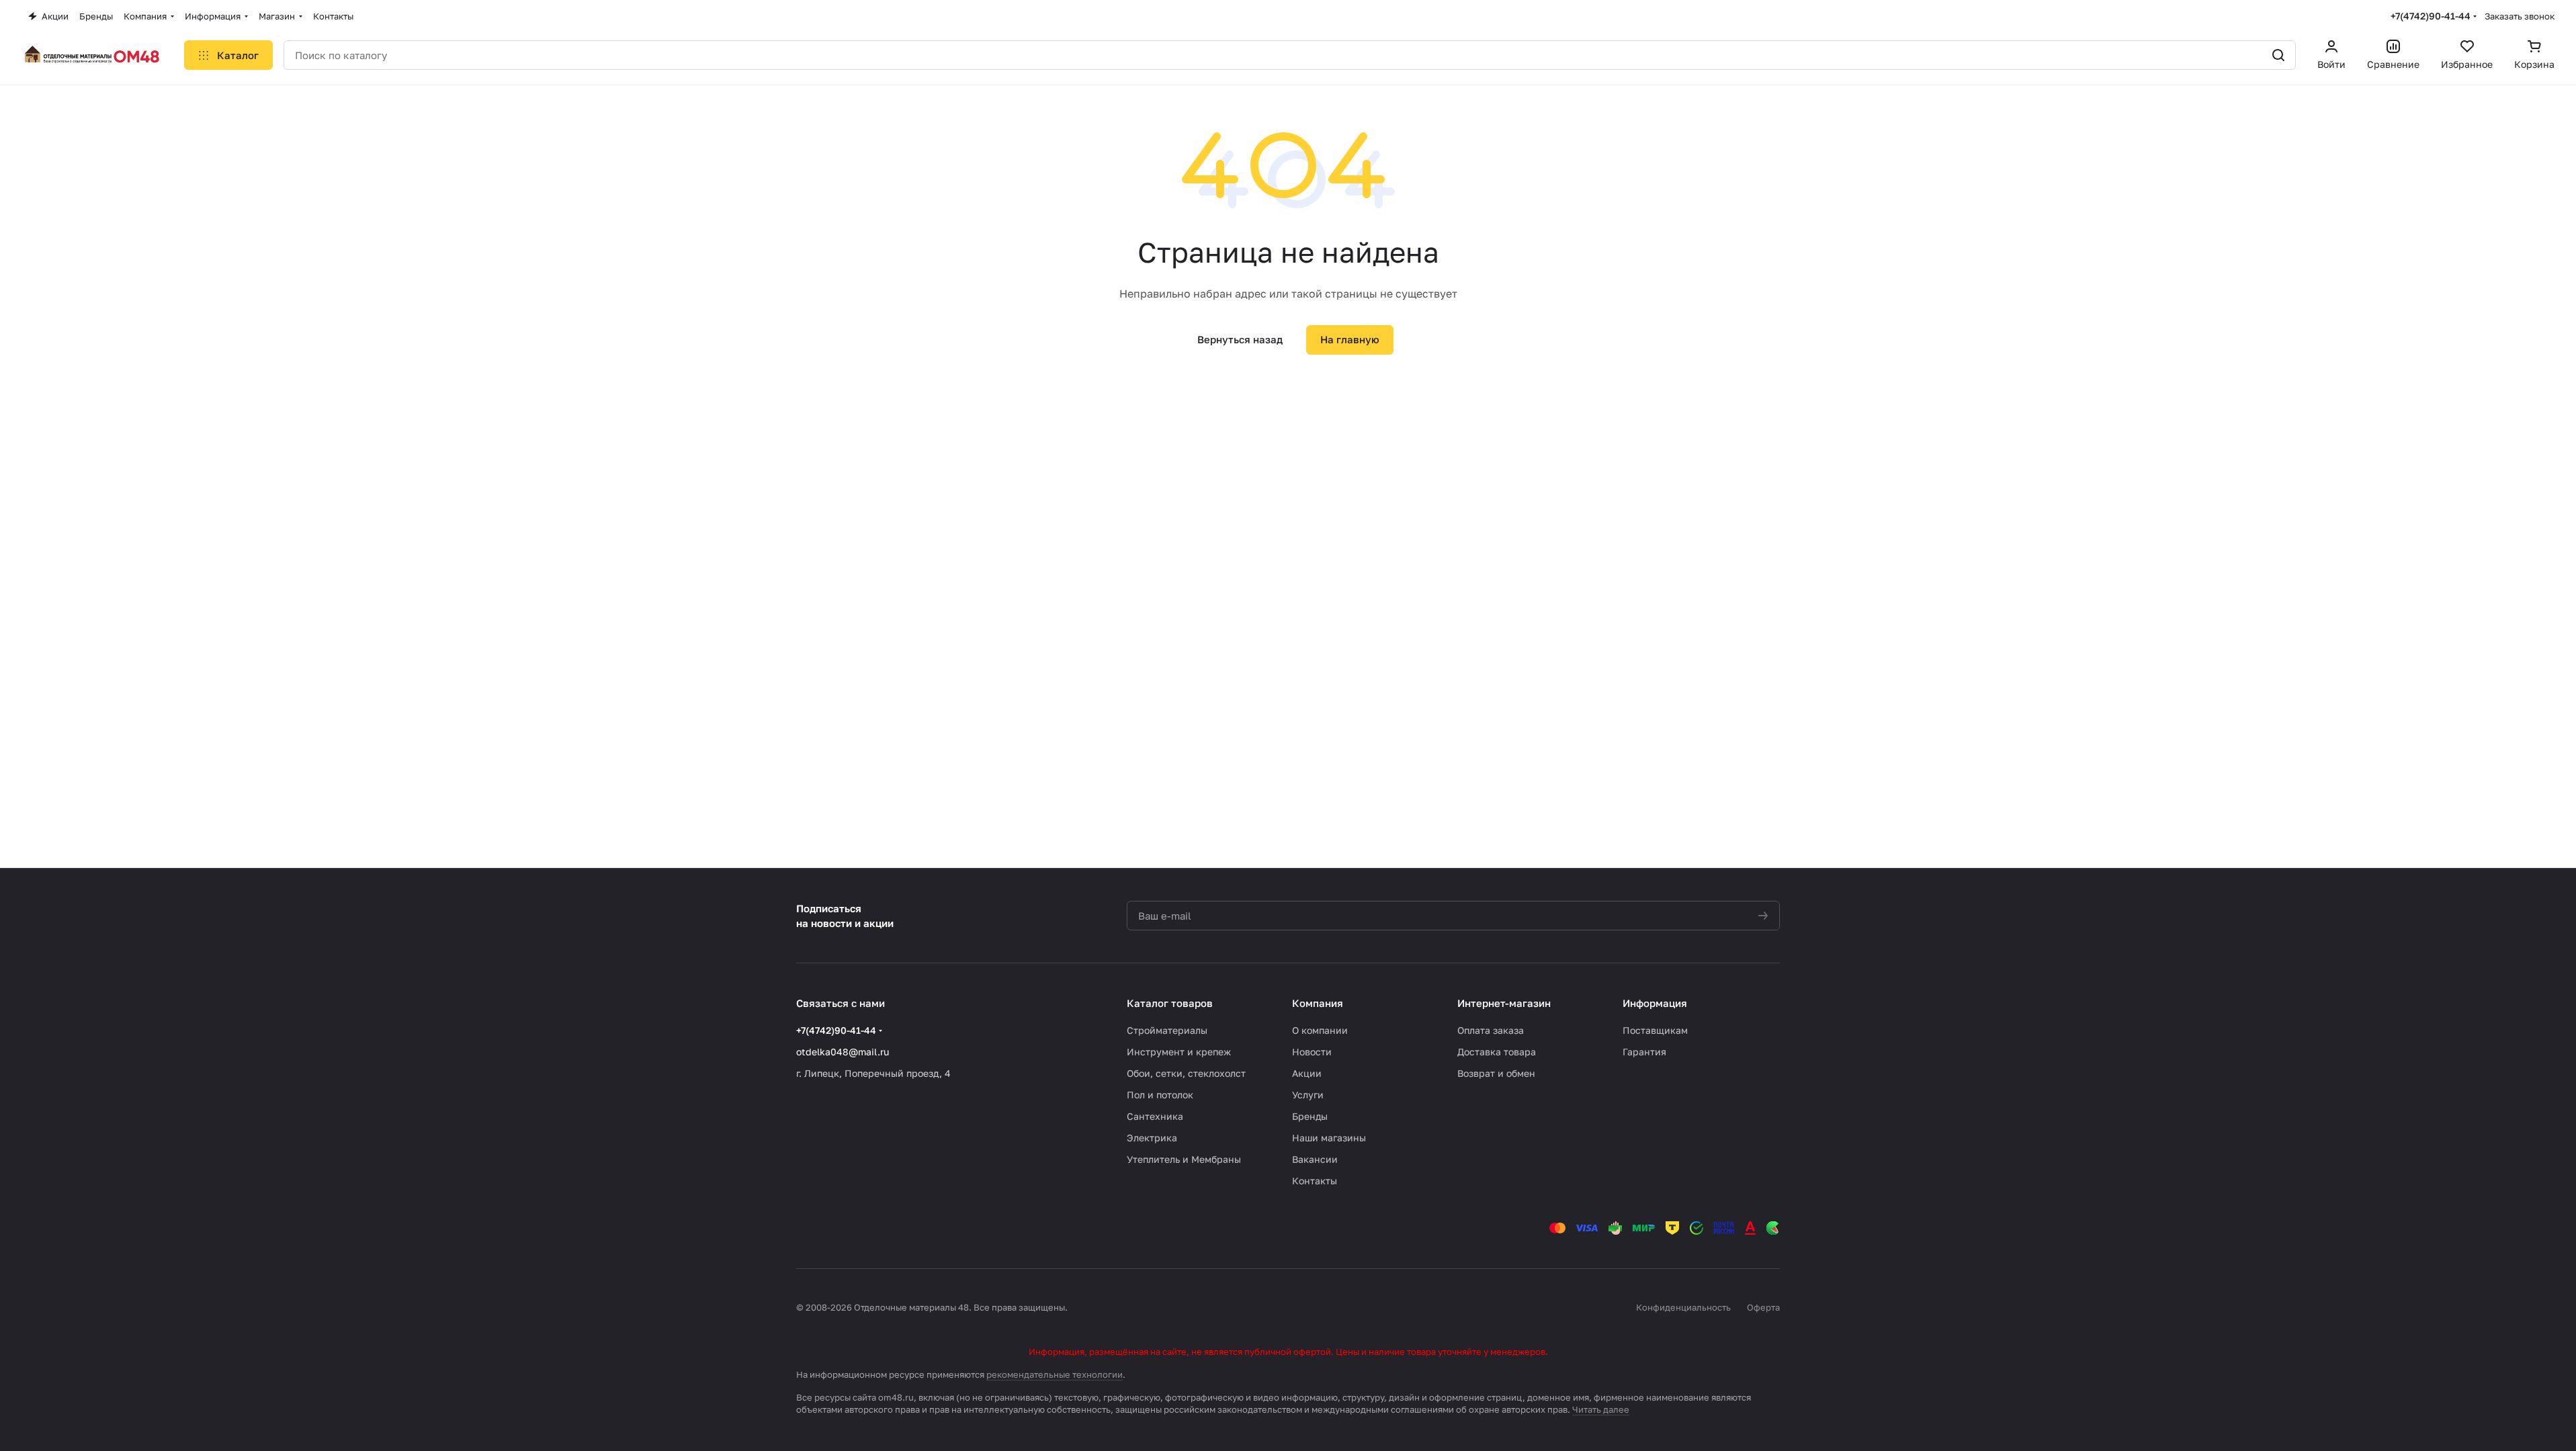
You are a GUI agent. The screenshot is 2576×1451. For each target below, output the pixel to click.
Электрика (1152, 1138)
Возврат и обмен (1496, 1073)
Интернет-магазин (1504, 1003)
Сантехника (1155, 1116)
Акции (1307, 1073)
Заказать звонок (2520, 16)
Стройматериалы (1167, 1030)
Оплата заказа (1491, 1030)
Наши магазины (1329, 1138)
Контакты (1315, 1181)
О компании (1320, 1030)
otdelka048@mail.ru (843, 1052)
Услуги (1308, 1095)
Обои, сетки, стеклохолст (1186, 1073)
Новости (1312, 1052)
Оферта (1763, 1307)
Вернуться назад (1240, 339)
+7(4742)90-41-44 (2431, 16)
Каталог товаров (1170, 1003)
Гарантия (1644, 1052)
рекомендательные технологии (1055, 1374)
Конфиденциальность (1683, 1307)
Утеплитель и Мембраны (1184, 1159)
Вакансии (1315, 1159)
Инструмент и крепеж (1179, 1052)
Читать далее (1601, 1409)
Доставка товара (1497, 1052)
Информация (1655, 1003)
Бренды (1310, 1116)
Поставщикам (1655, 1030)
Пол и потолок (1160, 1095)
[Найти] (2278, 55)
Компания (1318, 1003)
